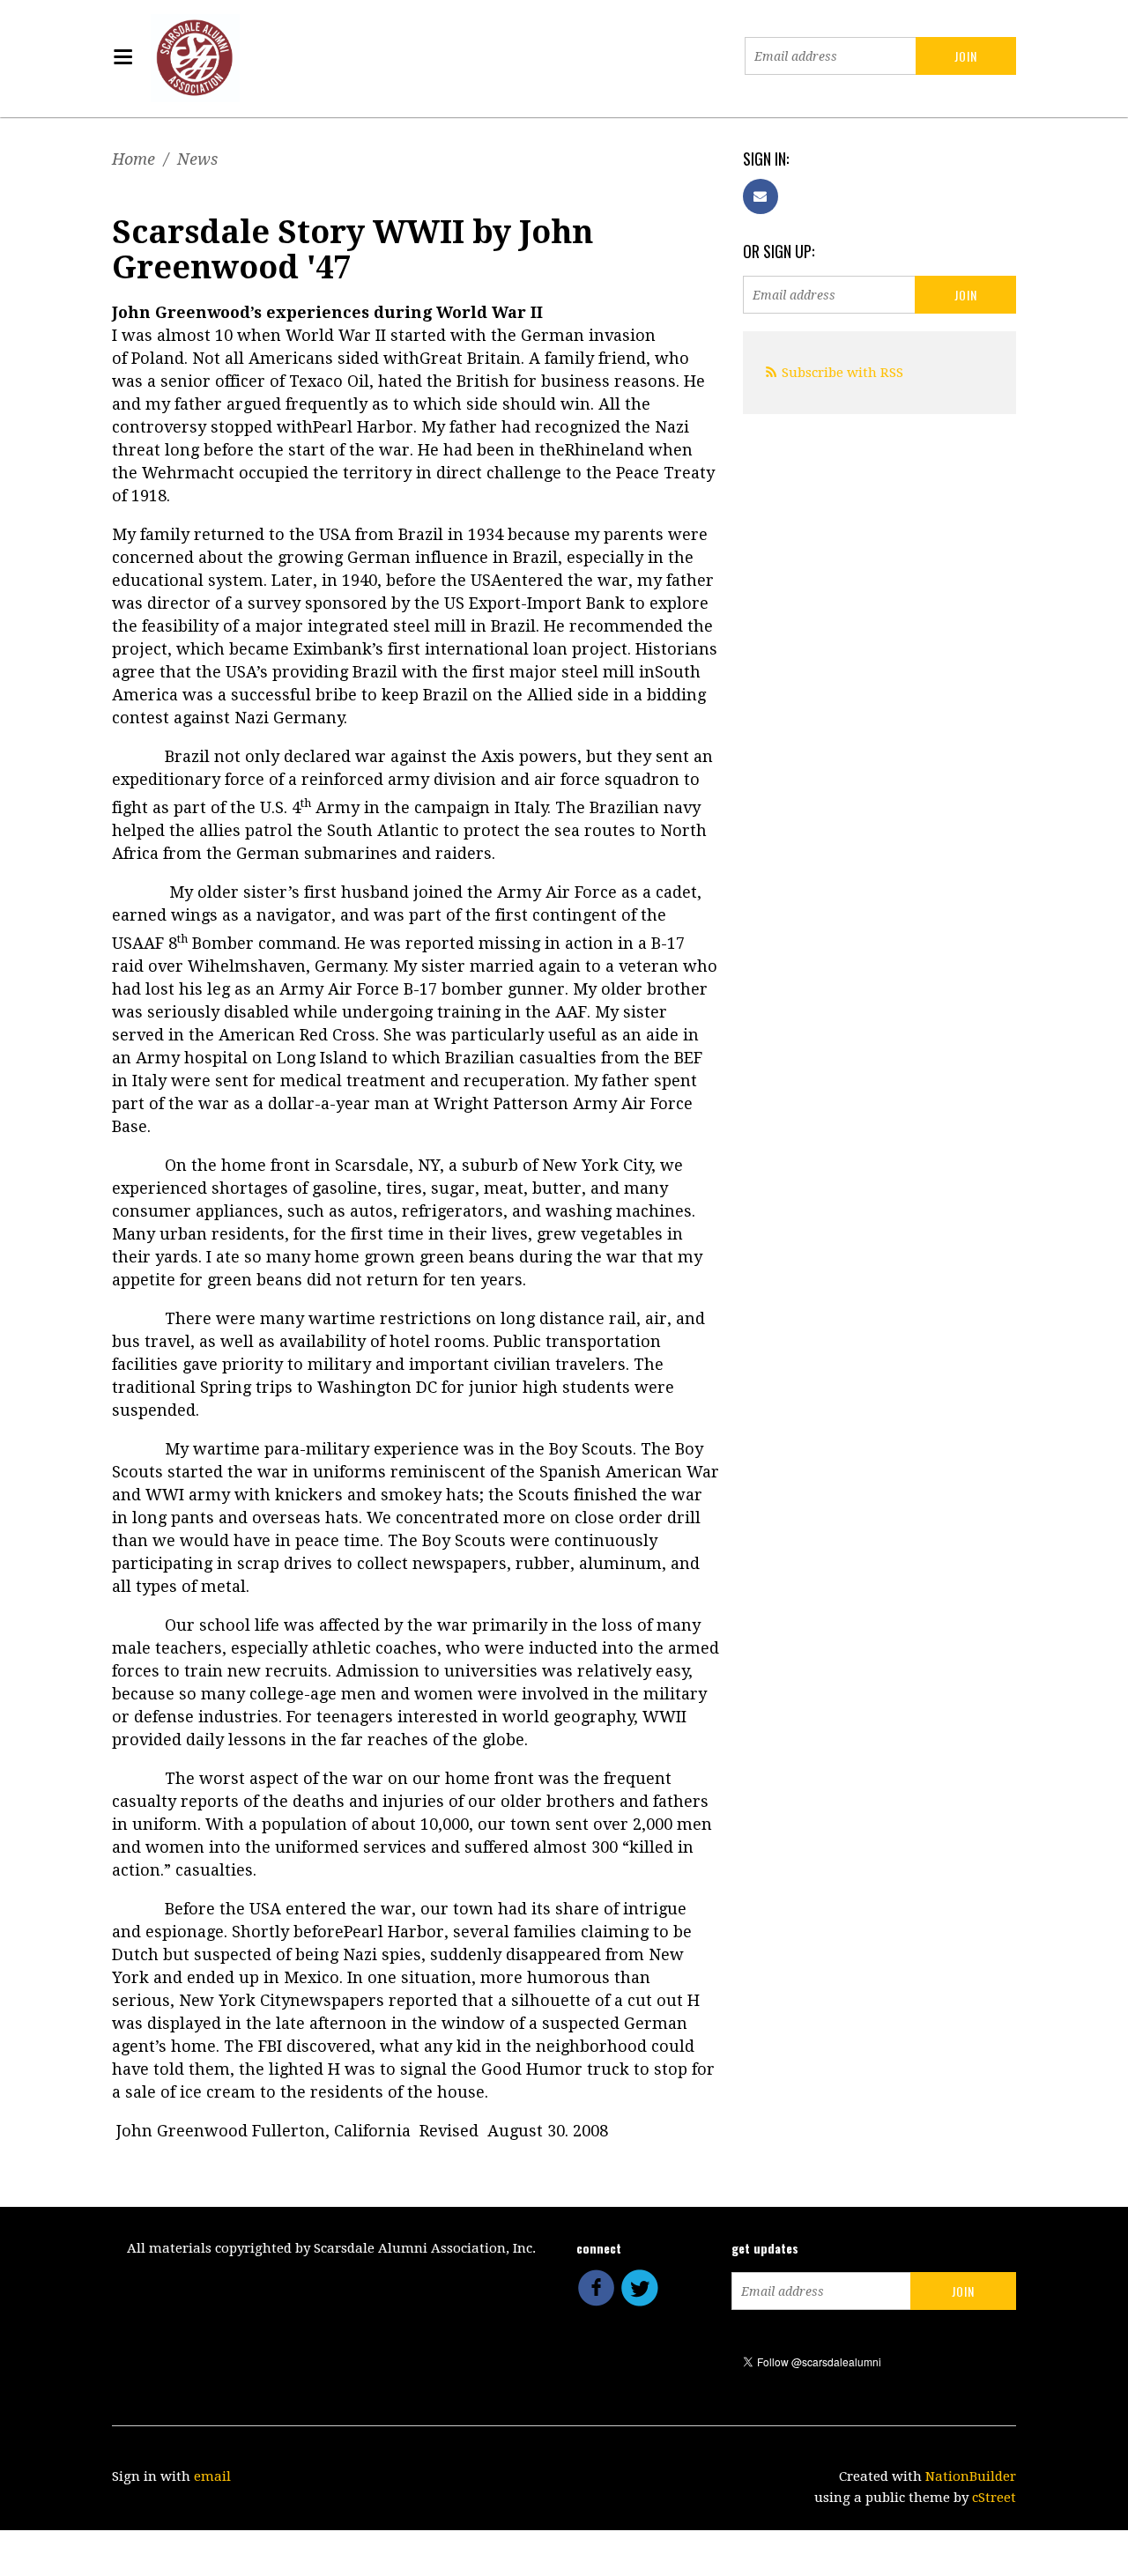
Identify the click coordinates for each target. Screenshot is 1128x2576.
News (197, 159)
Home (134, 159)
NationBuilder (971, 2476)
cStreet (994, 2498)
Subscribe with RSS (842, 373)
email (212, 2476)
